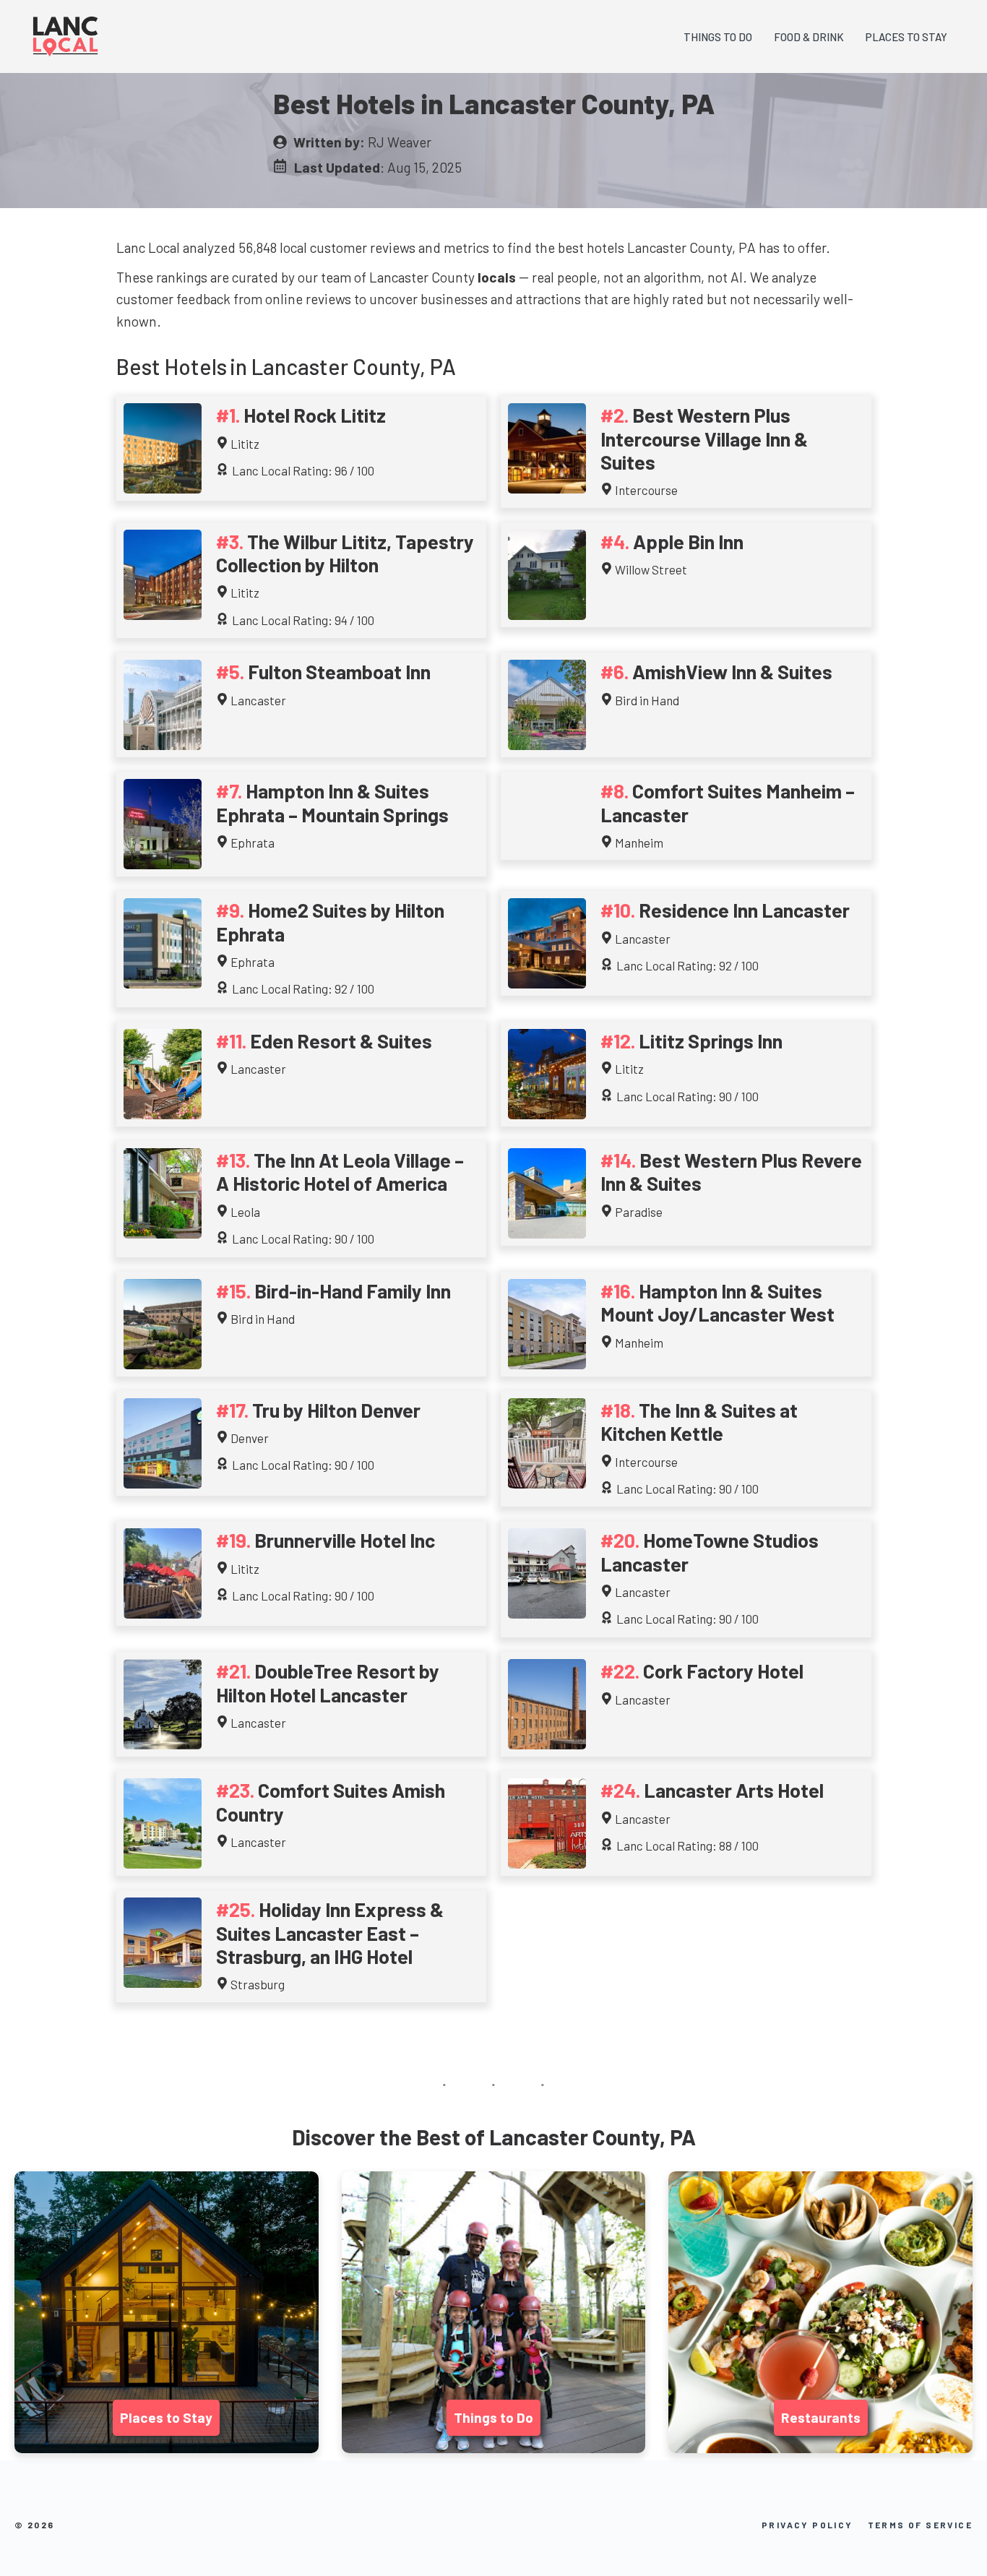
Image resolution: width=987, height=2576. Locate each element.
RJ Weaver (400, 142)
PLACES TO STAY (906, 37)
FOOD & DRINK (809, 37)
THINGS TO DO (718, 37)
